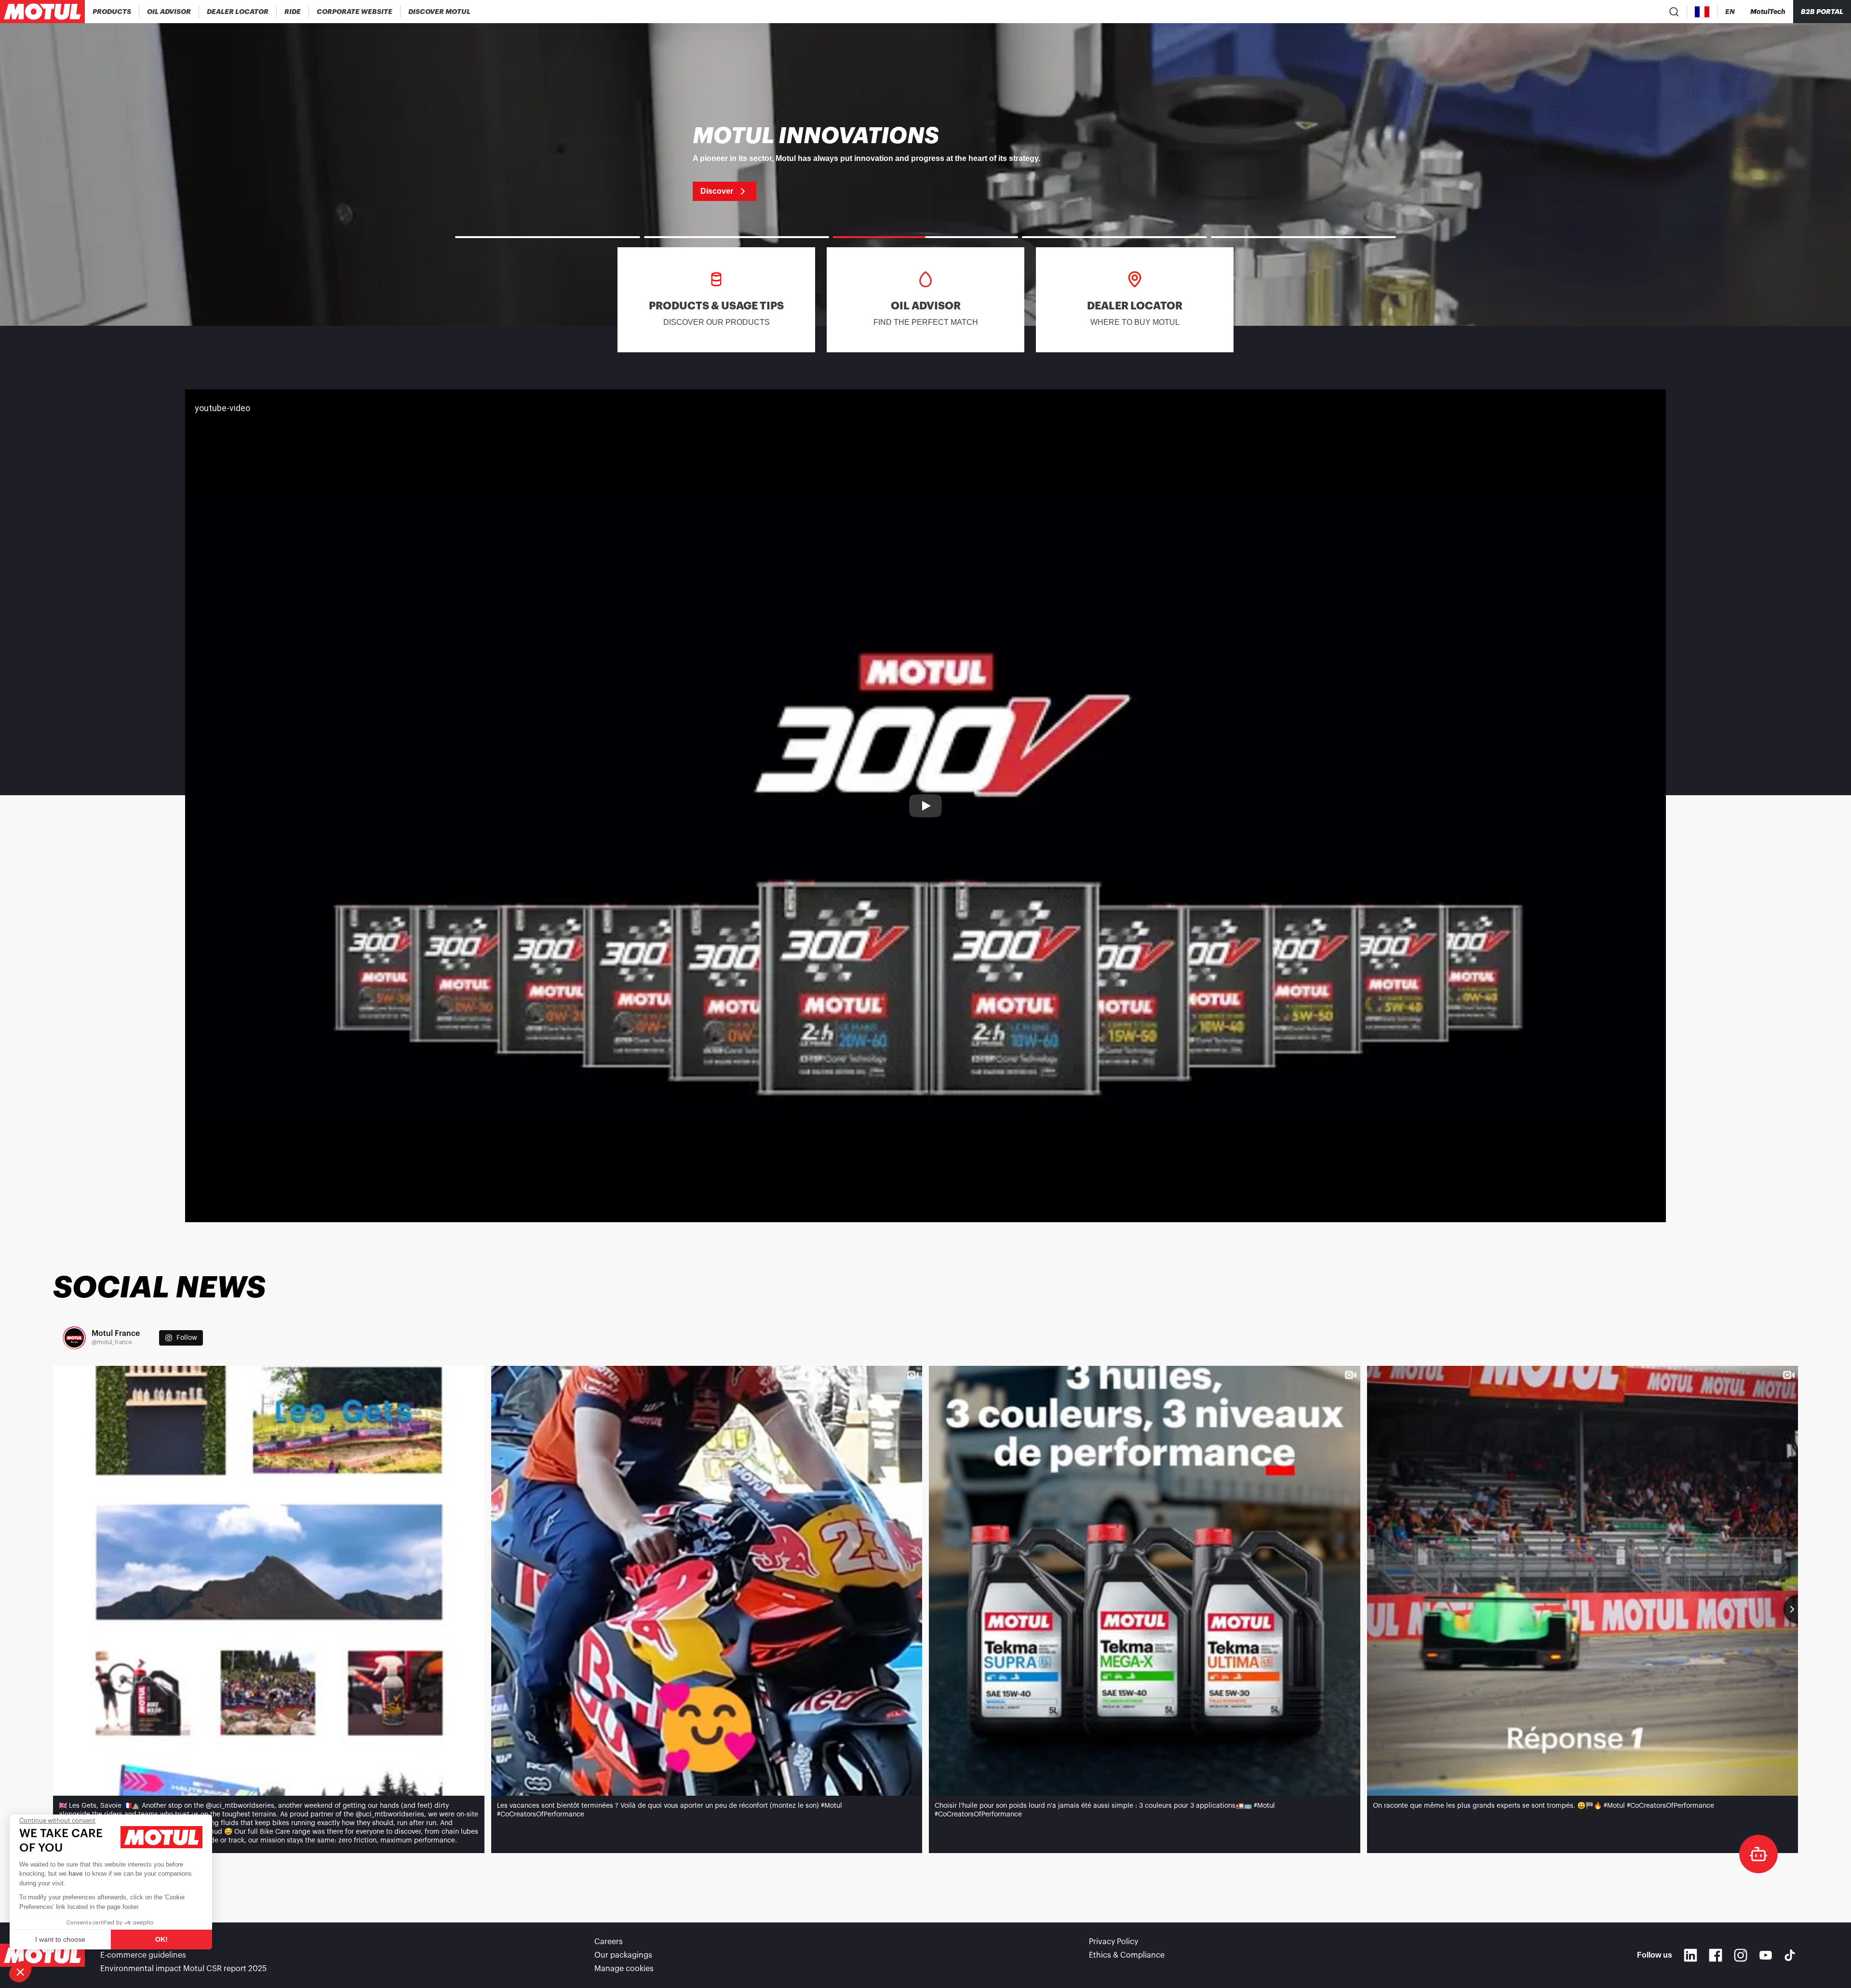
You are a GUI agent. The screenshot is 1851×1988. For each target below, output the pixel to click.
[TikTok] (1790, 1955)
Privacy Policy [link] (1113, 1942)
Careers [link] (609, 1942)
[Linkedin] (1690, 1955)
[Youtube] (1766, 1955)
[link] (293, 12)
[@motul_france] (74, 1338)
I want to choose (60, 1939)
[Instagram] (1741, 1955)
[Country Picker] (1702, 12)
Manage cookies (624, 1969)
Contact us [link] (121, 1942)
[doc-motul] (1758, 1854)
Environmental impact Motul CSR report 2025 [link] (183, 1969)
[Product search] (1674, 12)
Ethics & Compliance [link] (1127, 1955)
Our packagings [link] (623, 1955)
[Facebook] (1716, 1955)
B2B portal (1822, 12)
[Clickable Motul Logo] (42, 12)
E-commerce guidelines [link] (143, 1955)
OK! (161, 1939)
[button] (20, 1972)
